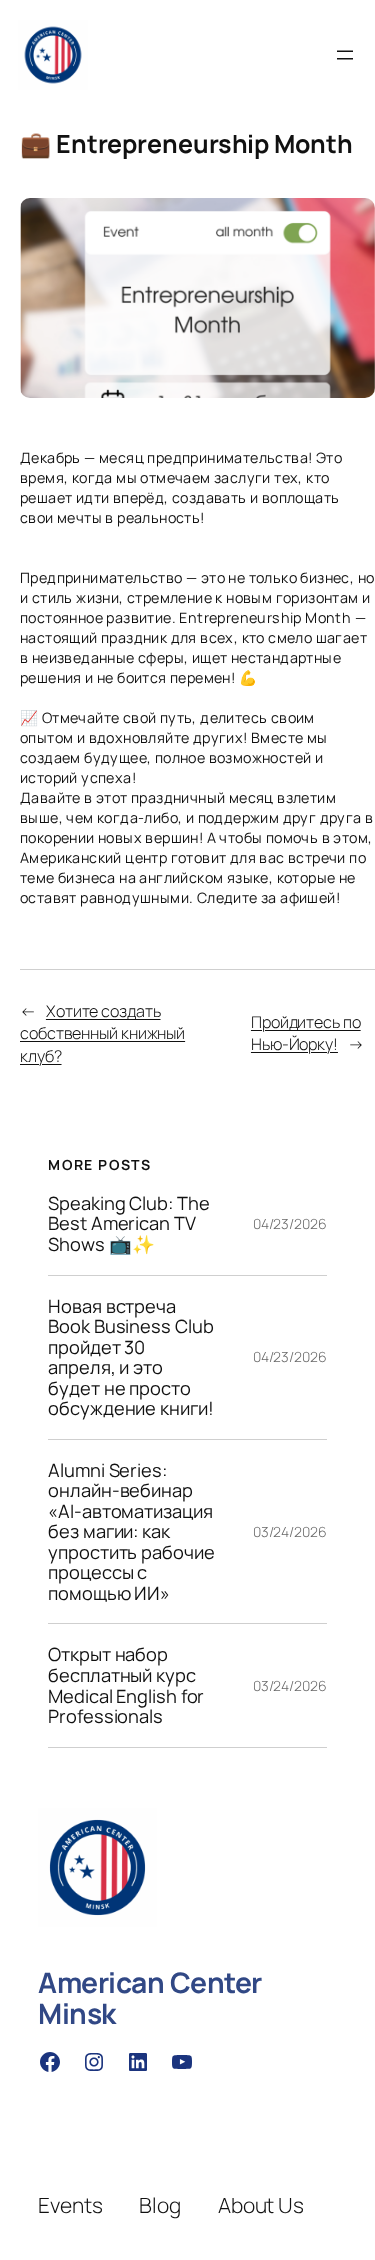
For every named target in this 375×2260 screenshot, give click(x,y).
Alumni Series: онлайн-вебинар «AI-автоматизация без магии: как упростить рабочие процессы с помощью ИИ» (131, 1532)
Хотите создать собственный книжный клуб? (102, 1033)
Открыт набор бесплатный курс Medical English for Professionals (126, 1685)
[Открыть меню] (345, 55)
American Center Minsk (150, 1998)
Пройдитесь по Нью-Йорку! (306, 1033)
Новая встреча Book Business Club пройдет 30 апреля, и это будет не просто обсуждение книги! (130, 1357)
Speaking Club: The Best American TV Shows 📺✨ (128, 1224)
